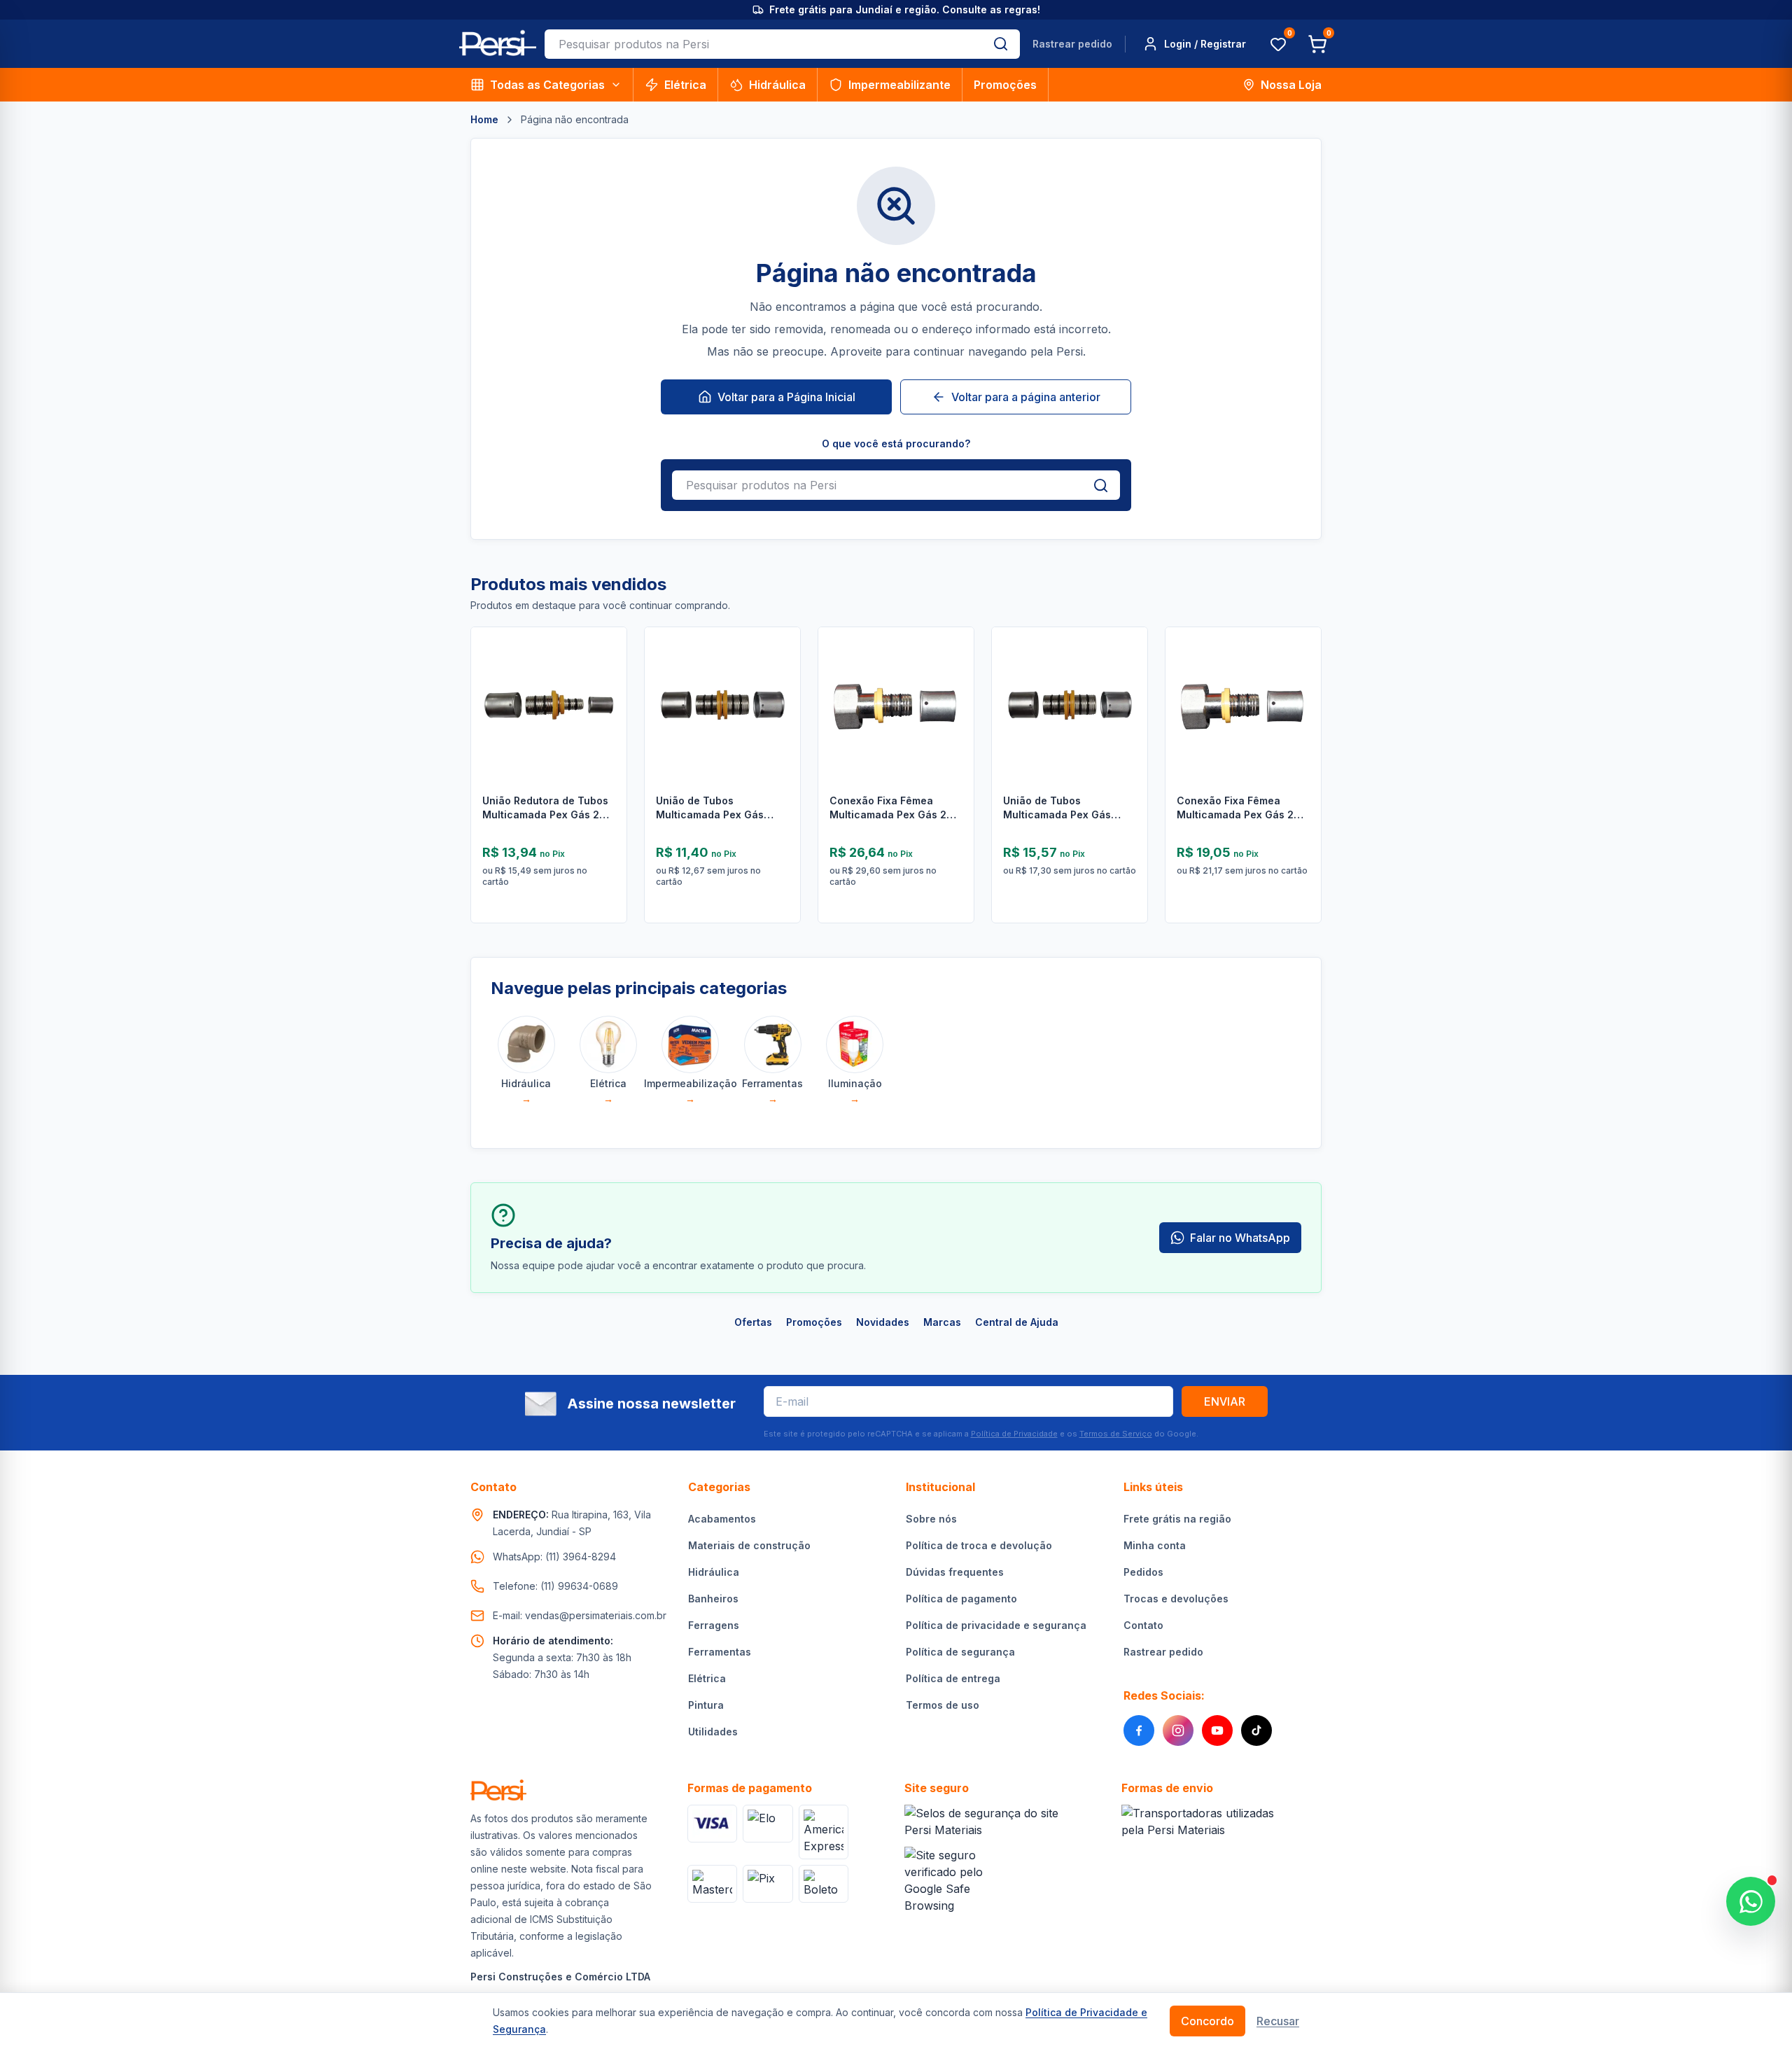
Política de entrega (953, 1678)
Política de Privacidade (1014, 1434)
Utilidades (713, 1732)
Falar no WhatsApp (1240, 1238)
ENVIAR (1225, 1401)
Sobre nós (931, 1519)
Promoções (1005, 85)
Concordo (1207, 2021)
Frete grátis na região (1177, 1519)
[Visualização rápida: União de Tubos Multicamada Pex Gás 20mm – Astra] (1126, 710)
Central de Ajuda (1017, 1322)
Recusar (1278, 2021)
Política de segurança (960, 1652)
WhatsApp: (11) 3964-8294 (554, 1557)
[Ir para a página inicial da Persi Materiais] (498, 44)
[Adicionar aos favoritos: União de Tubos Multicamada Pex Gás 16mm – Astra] (779, 673)
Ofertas (753, 1322)
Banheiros (713, 1599)
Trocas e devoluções (1176, 1599)
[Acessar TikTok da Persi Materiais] (1256, 1730)
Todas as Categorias (547, 85)
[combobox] (763, 44)
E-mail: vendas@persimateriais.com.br (580, 1615)
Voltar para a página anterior (1026, 397)
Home (484, 119)
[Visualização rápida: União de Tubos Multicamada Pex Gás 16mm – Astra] (779, 710)
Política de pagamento (961, 1599)
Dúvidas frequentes (955, 1572)
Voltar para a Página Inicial (786, 397)
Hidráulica (777, 85)
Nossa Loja (1291, 85)
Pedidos (1143, 1572)
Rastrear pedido (1072, 44)
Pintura (706, 1705)
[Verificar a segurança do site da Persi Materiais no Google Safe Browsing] (952, 1880)
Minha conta (1155, 1545)
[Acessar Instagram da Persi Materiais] (1178, 1730)
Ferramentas (720, 1652)
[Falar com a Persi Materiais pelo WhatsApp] (1751, 1901)
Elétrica (685, 85)
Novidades (883, 1322)
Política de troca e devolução (979, 1545)
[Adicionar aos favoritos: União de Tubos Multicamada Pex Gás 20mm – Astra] (1126, 673)
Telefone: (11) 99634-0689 (555, 1586)
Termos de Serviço (1116, 1434)
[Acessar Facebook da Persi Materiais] (1139, 1730)
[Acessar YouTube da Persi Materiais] (1217, 1730)
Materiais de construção (749, 1545)
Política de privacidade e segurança (996, 1625)
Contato (1143, 1625)
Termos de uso (943, 1705)
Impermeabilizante (899, 85)
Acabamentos (722, 1519)
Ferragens (714, 1625)
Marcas (942, 1322)
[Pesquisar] (1001, 44)
